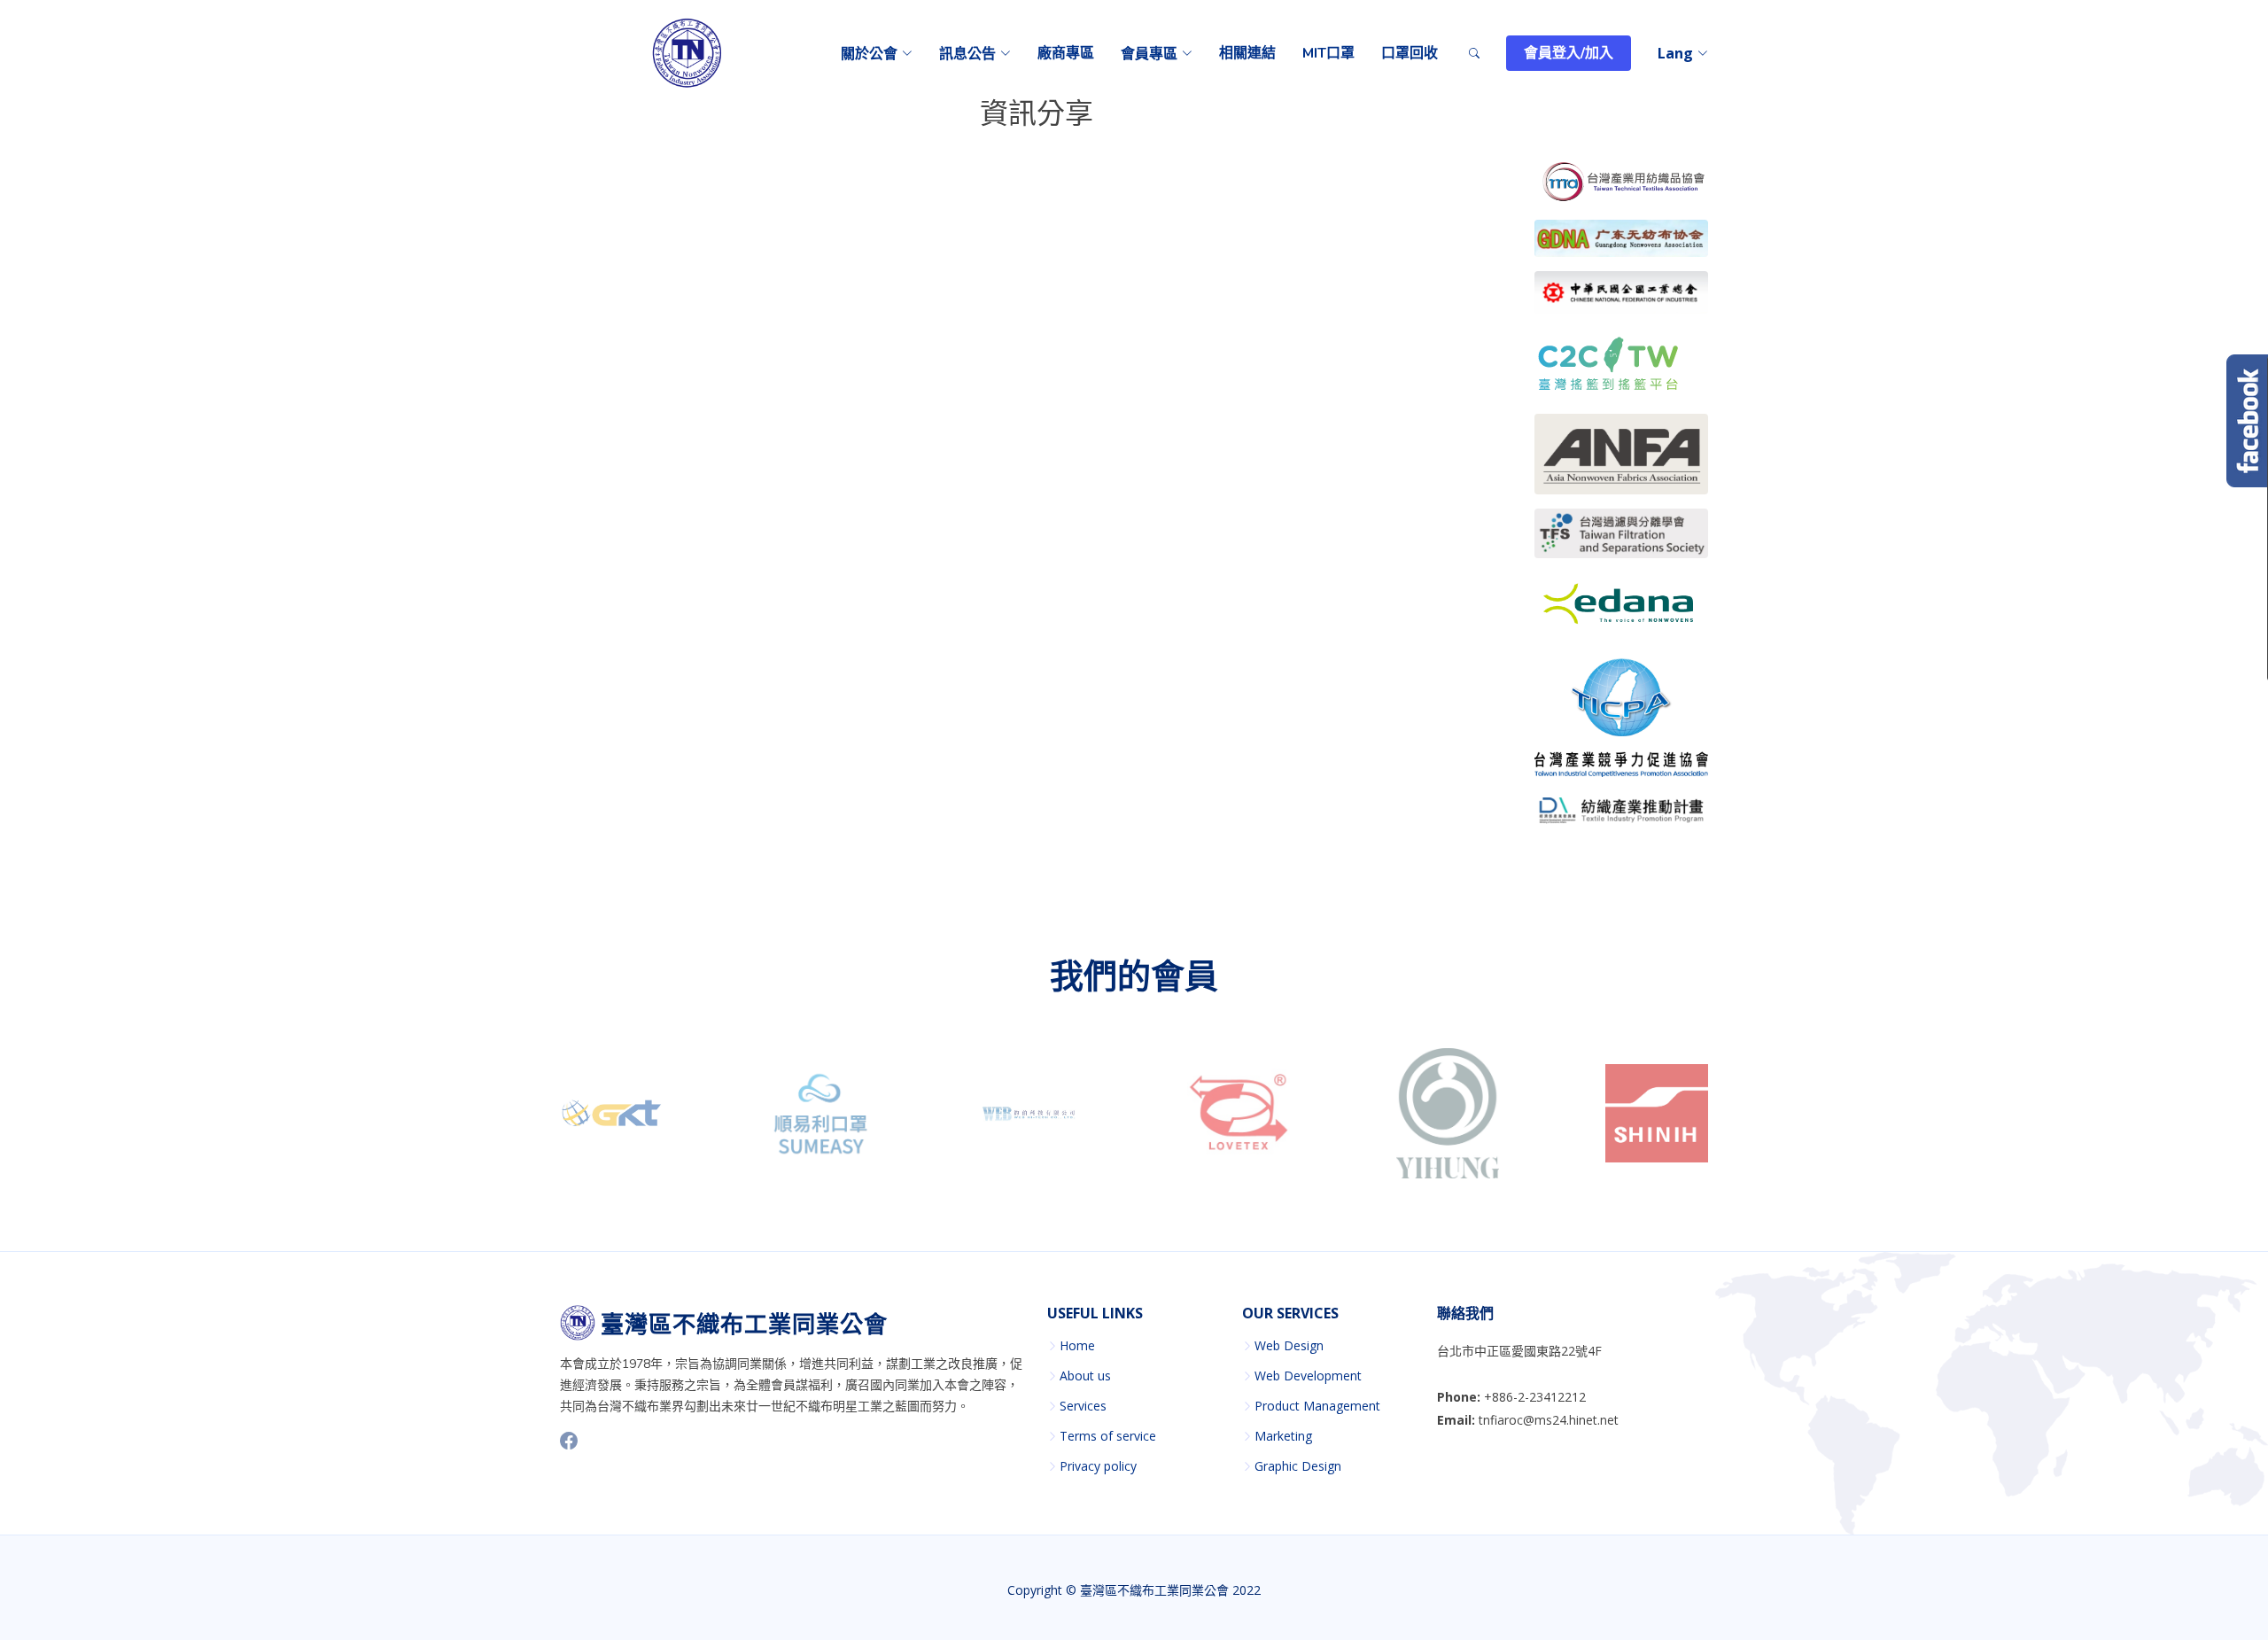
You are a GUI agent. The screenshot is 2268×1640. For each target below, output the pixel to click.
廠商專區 (1066, 53)
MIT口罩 (1328, 53)
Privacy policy (1098, 1466)
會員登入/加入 (1569, 53)
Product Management (1317, 1406)
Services (1083, 1406)
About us (1085, 1376)
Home (1077, 1346)
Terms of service (1108, 1436)
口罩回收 (1410, 53)
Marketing (1283, 1436)
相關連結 (1247, 53)
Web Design (1289, 1346)
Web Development (1308, 1376)
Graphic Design (1298, 1466)
